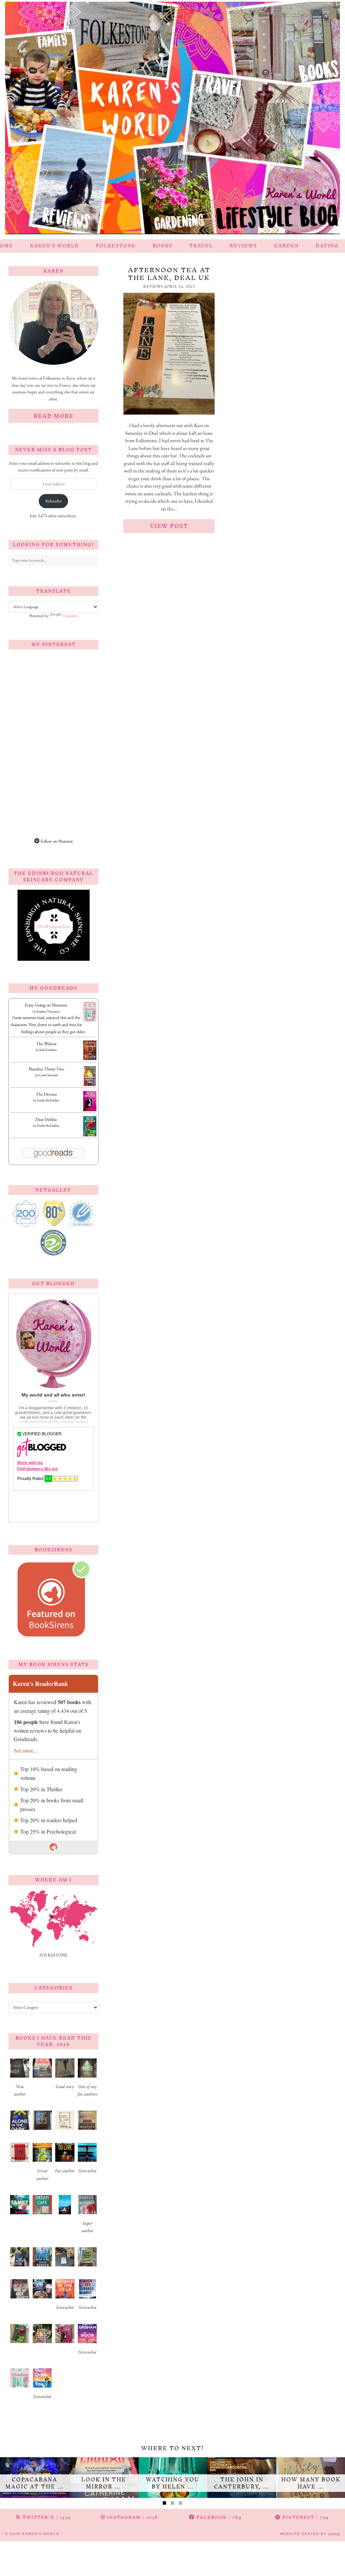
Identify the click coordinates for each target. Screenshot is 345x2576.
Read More (54, 416)
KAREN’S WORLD (55, 246)
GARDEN (286, 246)
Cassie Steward (48, 1075)
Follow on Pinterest (56, 841)
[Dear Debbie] (90, 1136)
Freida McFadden (48, 1100)
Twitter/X (46, 2517)
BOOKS (163, 246)
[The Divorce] (90, 1110)
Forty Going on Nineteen (46, 1005)
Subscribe (54, 501)
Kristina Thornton (48, 1011)
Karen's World (41, 2534)
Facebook (218, 2517)
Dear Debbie (46, 1119)
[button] (20, 2080)
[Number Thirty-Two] (90, 1085)
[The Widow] (90, 1058)
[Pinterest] (31, 677)
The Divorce (46, 1094)
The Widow (46, 1044)
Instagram (132, 2517)
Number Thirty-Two (46, 1069)
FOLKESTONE (116, 246)
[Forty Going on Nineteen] (90, 1020)
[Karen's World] (172, 120)
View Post (169, 526)
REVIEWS (243, 246)
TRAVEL (201, 246)
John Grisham (48, 1050)
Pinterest (305, 2517)
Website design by (310, 2534)
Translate (70, 616)
